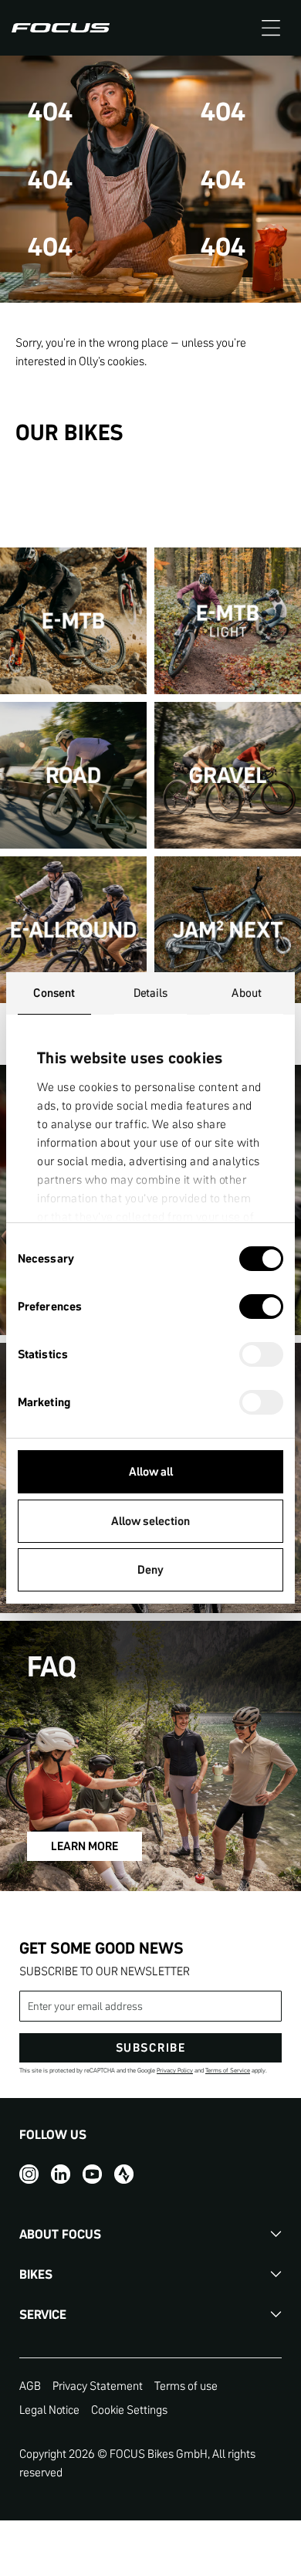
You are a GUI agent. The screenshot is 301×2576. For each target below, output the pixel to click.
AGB (30, 2386)
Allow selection (150, 1521)
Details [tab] (151, 993)
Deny (150, 1569)
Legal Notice (49, 2410)
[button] (271, 28)
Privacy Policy (175, 2071)
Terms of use (186, 2386)
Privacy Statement (98, 2386)
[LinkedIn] (61, 2173)
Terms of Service (228, 2071)
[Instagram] (29, 2173)
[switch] (261, 1308)
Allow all (151, 1471)
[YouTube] (92, 2173)
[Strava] (124, 2173)
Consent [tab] (54, 993)
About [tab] (247, 993)
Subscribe (151, 2047)
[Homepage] (61, 28)
